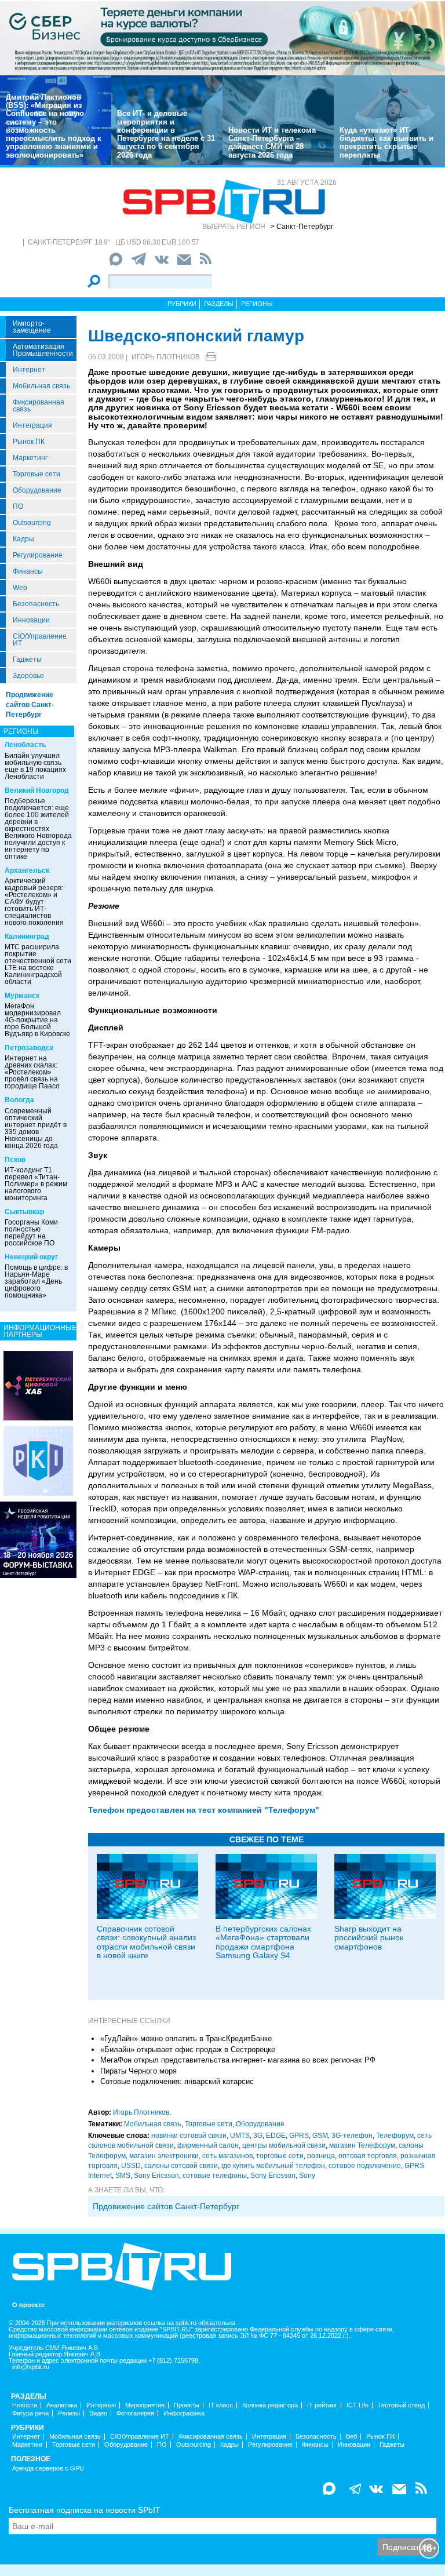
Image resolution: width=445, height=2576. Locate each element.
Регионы (257, 304)
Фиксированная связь (39, 406)
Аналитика (62, 2405)
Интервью (101, 2405)
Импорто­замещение (32, 327)
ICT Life (358, 2405)
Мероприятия (145, 2405)
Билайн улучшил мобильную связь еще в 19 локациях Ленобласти (35, 766)
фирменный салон (208, 2145)
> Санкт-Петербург (302, 227)
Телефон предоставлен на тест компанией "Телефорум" (204, 1810)
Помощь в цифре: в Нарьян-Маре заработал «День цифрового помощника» (36, 1281)
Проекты (187, 2405)
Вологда (19, 1100)
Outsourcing (32, 523)
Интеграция (32, 425)
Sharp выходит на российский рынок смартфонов (369, 1938)
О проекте (28, 2305)
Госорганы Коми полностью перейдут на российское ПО (31, 1233)
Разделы (219, 304)
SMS (123, 2176)
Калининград (27, 937)
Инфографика (184, 2413)
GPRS (299, 2136)
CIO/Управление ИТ (40, 640)
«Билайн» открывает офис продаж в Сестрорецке (188, 2049)
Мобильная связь (41, 386)
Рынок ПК (29, 442)
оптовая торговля (368, 2156)
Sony (307, 2176)
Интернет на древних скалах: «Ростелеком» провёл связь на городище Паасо (32, 1072)
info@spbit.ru (31, 2367)
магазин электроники (164, 2156)
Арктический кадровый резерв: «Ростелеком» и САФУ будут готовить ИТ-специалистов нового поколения (34, 902)
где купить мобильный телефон (273, 2166)
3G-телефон (352, 2136)
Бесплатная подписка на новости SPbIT (85, 2510)
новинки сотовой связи (189, 2136)
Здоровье (28, 676)
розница (321, 2156)
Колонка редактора (270, 2405)
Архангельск (27, 870)
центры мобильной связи (284, 2145)
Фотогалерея (135, 2413)
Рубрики (182, 304)
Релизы (69, 2413)
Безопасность (36, 604)
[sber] (222, 38)
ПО (18, 507)
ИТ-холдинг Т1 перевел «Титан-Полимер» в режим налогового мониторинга (36, 1184)
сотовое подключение (365, 2166)
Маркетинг (30, 458)
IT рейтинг (322, 2405)
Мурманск (22, 996)
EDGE (276, 2136)
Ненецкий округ (31, 1257)
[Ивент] (38, 1385)
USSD (131, 2166)
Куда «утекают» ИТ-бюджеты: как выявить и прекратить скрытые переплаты (386, 143)
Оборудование (37, 490)
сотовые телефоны (215, 2176)
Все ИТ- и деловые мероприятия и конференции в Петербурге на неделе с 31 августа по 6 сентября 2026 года (166, 134)
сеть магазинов (227, 2156)
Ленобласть (25, 745)
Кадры (23, 539)
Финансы (28, 571)
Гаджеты (27, 660)
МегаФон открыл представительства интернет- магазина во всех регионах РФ (238, 2060)
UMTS (240, 2136)
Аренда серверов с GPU (48, 2468)
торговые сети (280, 2156)
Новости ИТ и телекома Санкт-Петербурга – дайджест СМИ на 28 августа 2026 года (272, 143)
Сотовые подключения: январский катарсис (177, 2081)
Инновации (31, 620)
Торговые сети (37, 474)
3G (258, 2136)
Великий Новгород (37, 790)
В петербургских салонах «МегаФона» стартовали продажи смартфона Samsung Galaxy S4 (263, 1942)
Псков (15, 1160)
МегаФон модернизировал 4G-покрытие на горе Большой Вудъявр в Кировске (37, 1020)
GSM (320, 2136)
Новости (25, 2405)
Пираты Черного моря (138, 2071)
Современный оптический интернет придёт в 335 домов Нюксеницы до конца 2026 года (36, 1128)
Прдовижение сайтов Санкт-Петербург (166, 2206)
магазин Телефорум (362, 2145)
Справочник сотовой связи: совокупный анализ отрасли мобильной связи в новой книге (146, 1942)
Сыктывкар (24, 1212)
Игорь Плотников (166, 357)
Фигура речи (30, 2413)
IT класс (221, 2405)
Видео (98, 2413)
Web (20, 588)
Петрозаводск (29, 1048)
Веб (351, 2437)
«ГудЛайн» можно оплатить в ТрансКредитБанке (186, 2038)
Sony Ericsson (156, 2176)
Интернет (29, 370)
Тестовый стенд (401, 2405)
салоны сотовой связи (181, 2166)
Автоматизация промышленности (43, 350)
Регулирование (38, 555)
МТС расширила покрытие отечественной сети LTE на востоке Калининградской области (38, 964)
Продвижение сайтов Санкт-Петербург (30, 705)
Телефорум (395, 2136)
